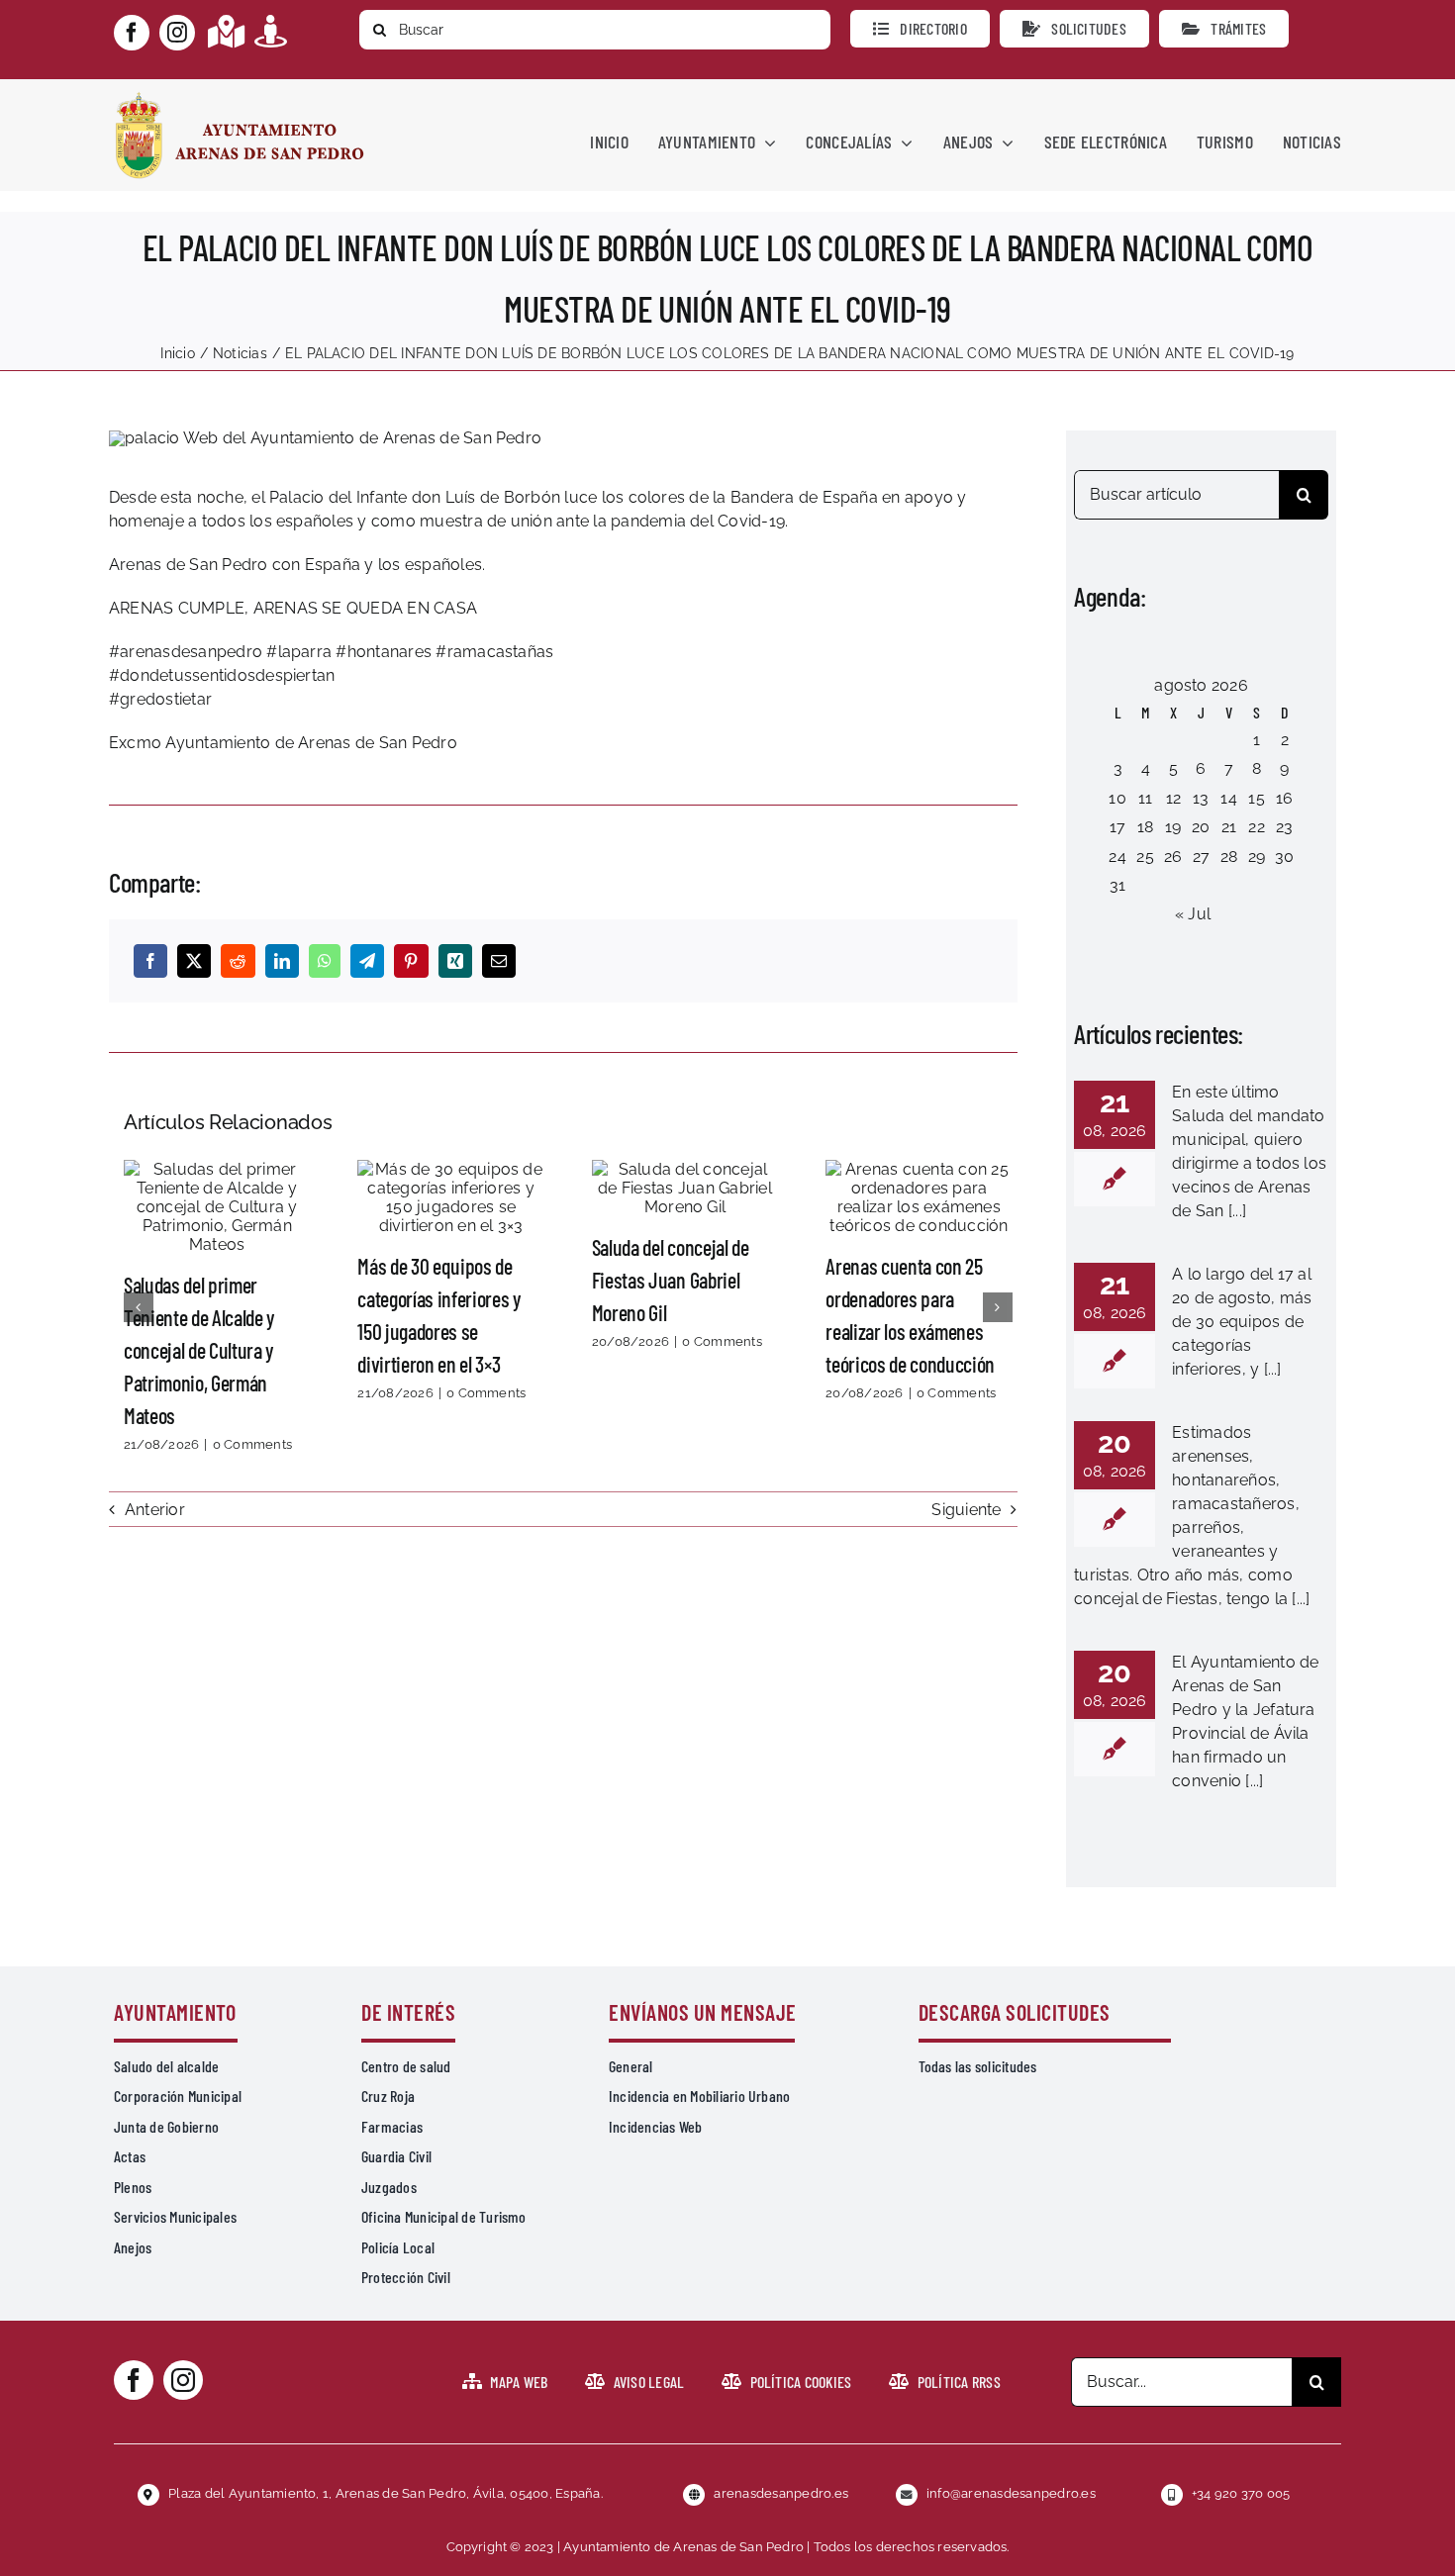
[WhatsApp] (325, 961)
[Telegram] (367, 961)
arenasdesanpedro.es (781, 2493)
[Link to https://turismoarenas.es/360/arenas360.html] (271, 31)
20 (1201, 827)
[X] (194, 961)
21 (1229, 827)
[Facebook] (150, 961)
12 (1173, 798)
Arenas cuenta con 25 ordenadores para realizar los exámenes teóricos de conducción (919, 1197)
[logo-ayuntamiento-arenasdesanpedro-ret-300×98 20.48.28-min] (240, 97)
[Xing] (455, 961)
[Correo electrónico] (499, 961)
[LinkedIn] (282, 961)
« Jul (1193, 914)
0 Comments (252, 1444)
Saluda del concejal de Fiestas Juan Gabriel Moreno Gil (685, 1188)
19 (1173, 827)
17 (1117, 827)
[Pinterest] (411, 961)
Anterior (155, 1510)
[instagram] (177, 33)
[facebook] (132, 33)
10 (1117, 798)
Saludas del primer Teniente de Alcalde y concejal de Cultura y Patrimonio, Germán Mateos (217, 1206)
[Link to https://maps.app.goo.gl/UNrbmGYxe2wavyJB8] (226, 31)
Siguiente (966, 1510)
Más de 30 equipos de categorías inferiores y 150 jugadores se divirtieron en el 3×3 (451, 1197)
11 (1145, 798)
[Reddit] (238, 961)
